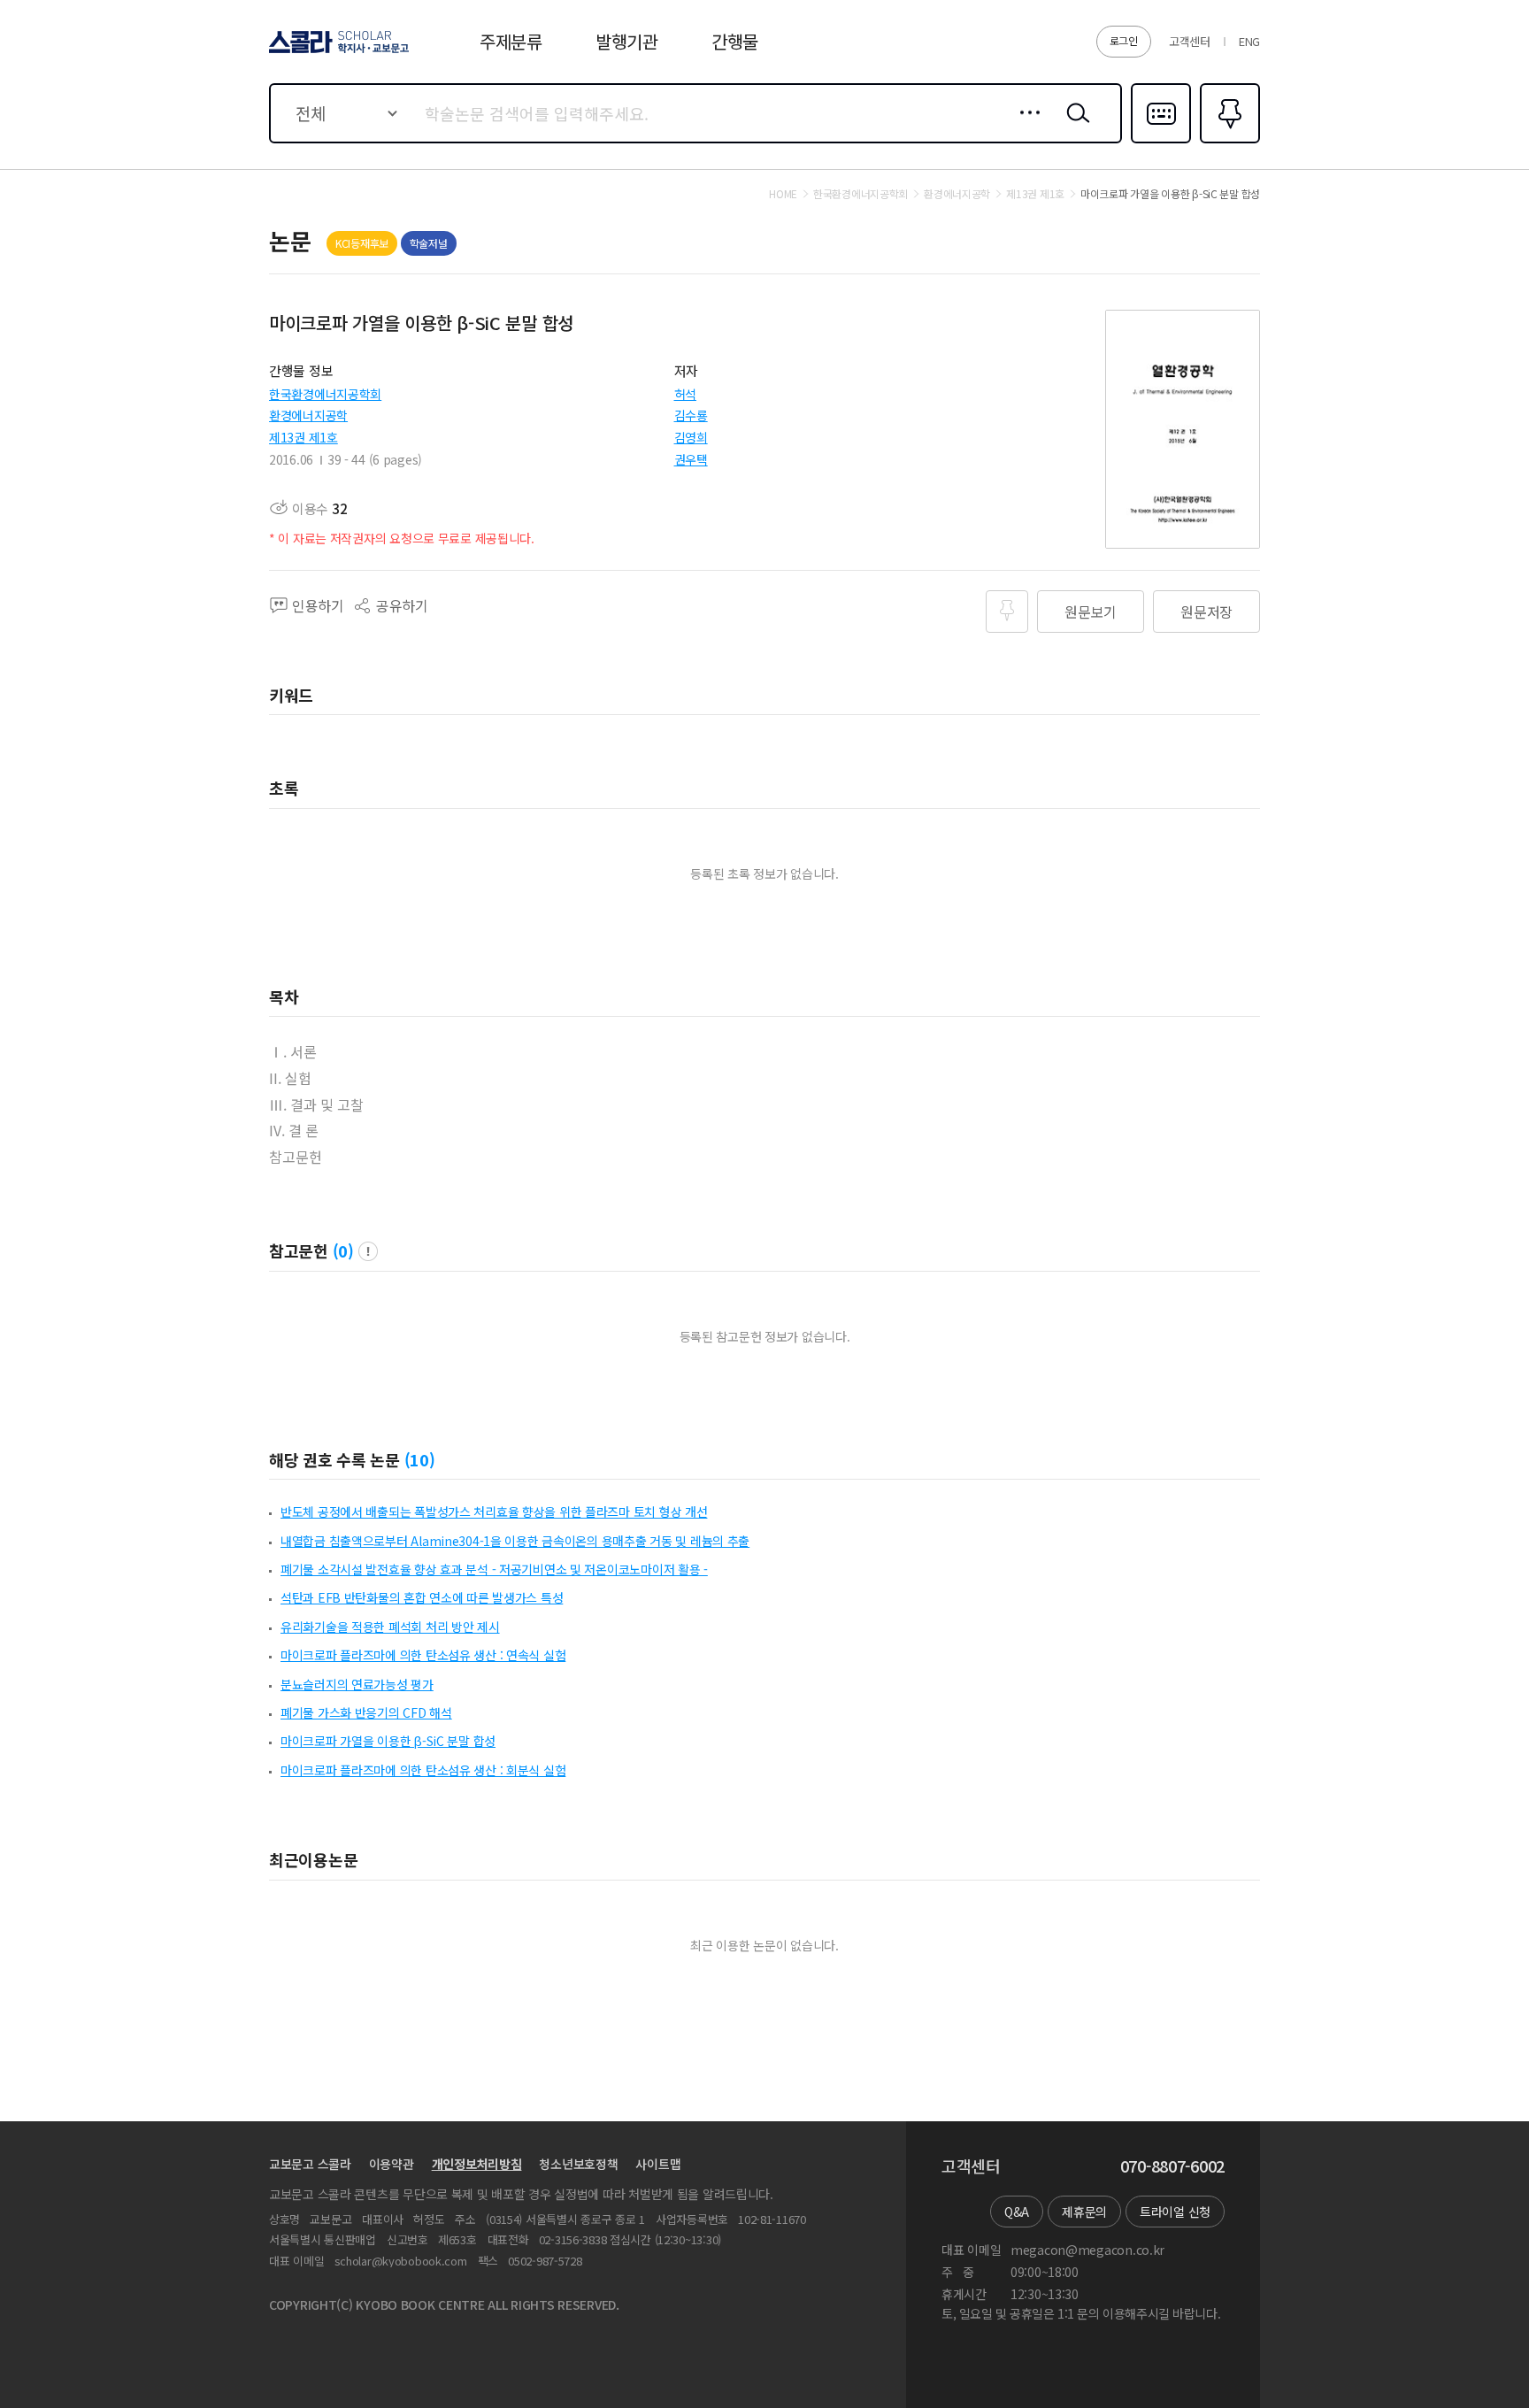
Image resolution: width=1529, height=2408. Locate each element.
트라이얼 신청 (1175, 2212)
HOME (783, 194)
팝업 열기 (368, 1251)
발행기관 (627, 41)
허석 (685, 394)
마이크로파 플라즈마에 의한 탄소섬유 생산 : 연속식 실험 (423, 1655)
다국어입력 (1161, 142)
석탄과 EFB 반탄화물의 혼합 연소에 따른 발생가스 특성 (422, 1597)
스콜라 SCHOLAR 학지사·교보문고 (338, 52)
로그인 (1124, 40)
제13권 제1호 (303, 437)
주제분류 (511, 41)
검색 (1074, 127)
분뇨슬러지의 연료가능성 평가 (357, 1684)
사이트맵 (658, 2164)
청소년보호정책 (578, 2164)
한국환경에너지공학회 (325, 394)
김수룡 (691, 415)
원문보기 (1091, 612)
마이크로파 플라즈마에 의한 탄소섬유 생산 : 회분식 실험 (423, 1770)
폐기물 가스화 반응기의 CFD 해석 (366, 1712)
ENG (1249, 41)
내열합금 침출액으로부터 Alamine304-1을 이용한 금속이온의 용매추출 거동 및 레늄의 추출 (515, 1541)
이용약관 (392, 2164)
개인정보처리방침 (477, 2164)
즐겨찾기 (1228, 142)
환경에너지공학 (308, 415)
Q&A (1017, 2212)
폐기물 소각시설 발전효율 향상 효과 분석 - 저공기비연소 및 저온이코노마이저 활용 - (494, 1569)
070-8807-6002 (1172, 2166)
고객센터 (1190, 41)
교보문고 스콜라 (310, 2164)
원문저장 (1206, 612)
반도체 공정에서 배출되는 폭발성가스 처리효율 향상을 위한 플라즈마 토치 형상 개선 (494, 1512)
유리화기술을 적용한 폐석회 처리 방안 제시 (390, 1627)
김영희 (691, 437)
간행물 (735, 41)
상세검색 (1025, 127)
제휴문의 (1084, 2212)
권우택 (691, 459)
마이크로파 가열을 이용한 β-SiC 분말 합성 (388, 1741)
